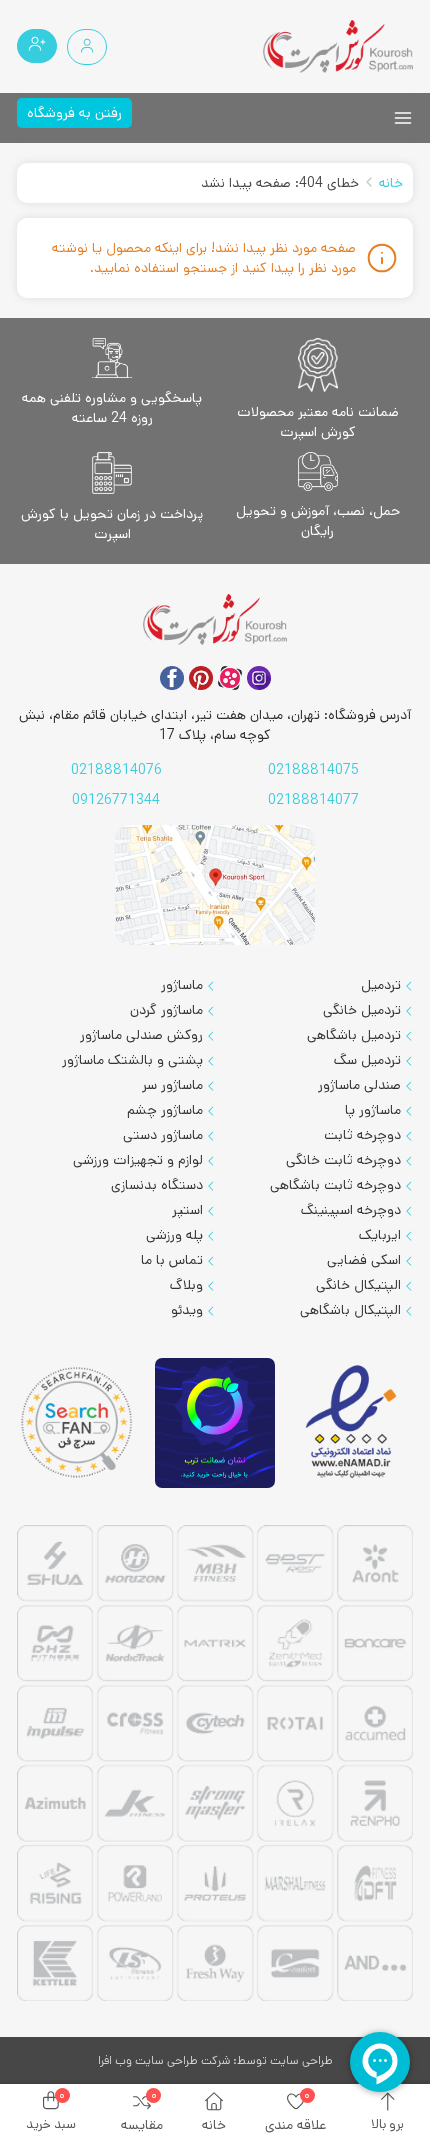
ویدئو (187, 1310)
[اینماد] (353, 1422)
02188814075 (313, 770)
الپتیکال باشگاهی (350, 1310)
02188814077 (313, 800)
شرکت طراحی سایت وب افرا (164, 2060)
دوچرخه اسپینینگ (351, 1210)
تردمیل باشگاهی (354, 1035)
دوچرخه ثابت (362, 1135)
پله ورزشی (174, 1235)
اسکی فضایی (364, 1260)
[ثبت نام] (37, 46)
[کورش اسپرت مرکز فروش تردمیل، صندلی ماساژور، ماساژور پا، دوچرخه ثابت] (338, 46)
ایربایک (380, 1235)
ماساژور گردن (166, 1010)
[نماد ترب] (215, 1423)
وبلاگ (186, 1285)
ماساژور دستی (163, 1135)
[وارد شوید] (87, 47)
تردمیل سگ (367, 1060)
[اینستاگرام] (259, 678)
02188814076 (116, 770)
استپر (187, 1210)
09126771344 (116, 800)
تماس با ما (172, 1260)
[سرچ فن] (77, 1422)
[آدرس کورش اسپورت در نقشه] (215, 885)
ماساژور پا (373, 1110)
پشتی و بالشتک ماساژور (132, 1060)
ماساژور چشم (165, 1110)
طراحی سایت (301, 2060)
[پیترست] (201, 678)
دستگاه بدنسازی (157, 1185)
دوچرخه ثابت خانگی (343, 1160)
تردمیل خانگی (362, 1010)
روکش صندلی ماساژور (141, 1035)
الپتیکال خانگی (358, 1285)
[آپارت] (230, 678)
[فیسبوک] (172, 678)
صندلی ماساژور (359, 1085)
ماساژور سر (172, 1085)
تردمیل (381, 985)
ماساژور (182, 985)
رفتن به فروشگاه (74, 113)
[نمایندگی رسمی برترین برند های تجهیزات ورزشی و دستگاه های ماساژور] (215, 1766)
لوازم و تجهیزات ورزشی (138, 1160)
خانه (391, 183)
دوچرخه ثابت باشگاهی (335, 1185)
